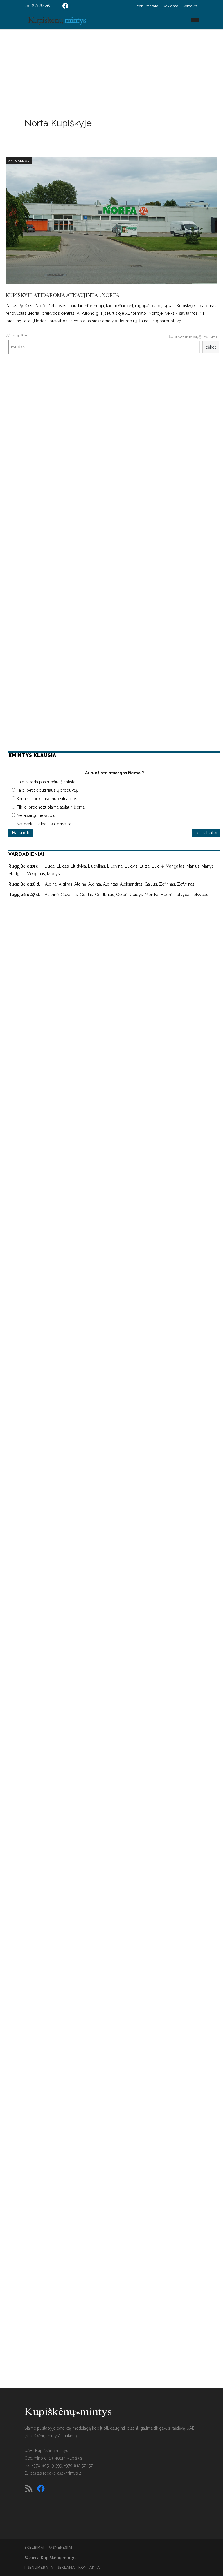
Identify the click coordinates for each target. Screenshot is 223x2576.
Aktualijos (19, 161)
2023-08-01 (19, 335)
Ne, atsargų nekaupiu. (36, 815)
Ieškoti (211, 347)
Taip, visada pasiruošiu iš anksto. (47, 782)
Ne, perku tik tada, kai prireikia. (44, 824)
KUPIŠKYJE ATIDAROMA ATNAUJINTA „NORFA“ (64, 295)
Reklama (170, 6)
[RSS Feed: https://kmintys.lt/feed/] (29, 2488)
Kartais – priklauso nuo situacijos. (47, 799)
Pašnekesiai (60, 2548)
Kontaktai (191, 6)
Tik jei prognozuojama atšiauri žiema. (51, 807)
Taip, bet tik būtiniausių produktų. (47, 790)
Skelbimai (34, 2548)
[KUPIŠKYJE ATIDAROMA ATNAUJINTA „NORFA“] (111, 221)
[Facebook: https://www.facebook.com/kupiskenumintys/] (65, 6)
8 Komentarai (186, 337)
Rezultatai (206, 833)
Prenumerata (147, 6)
